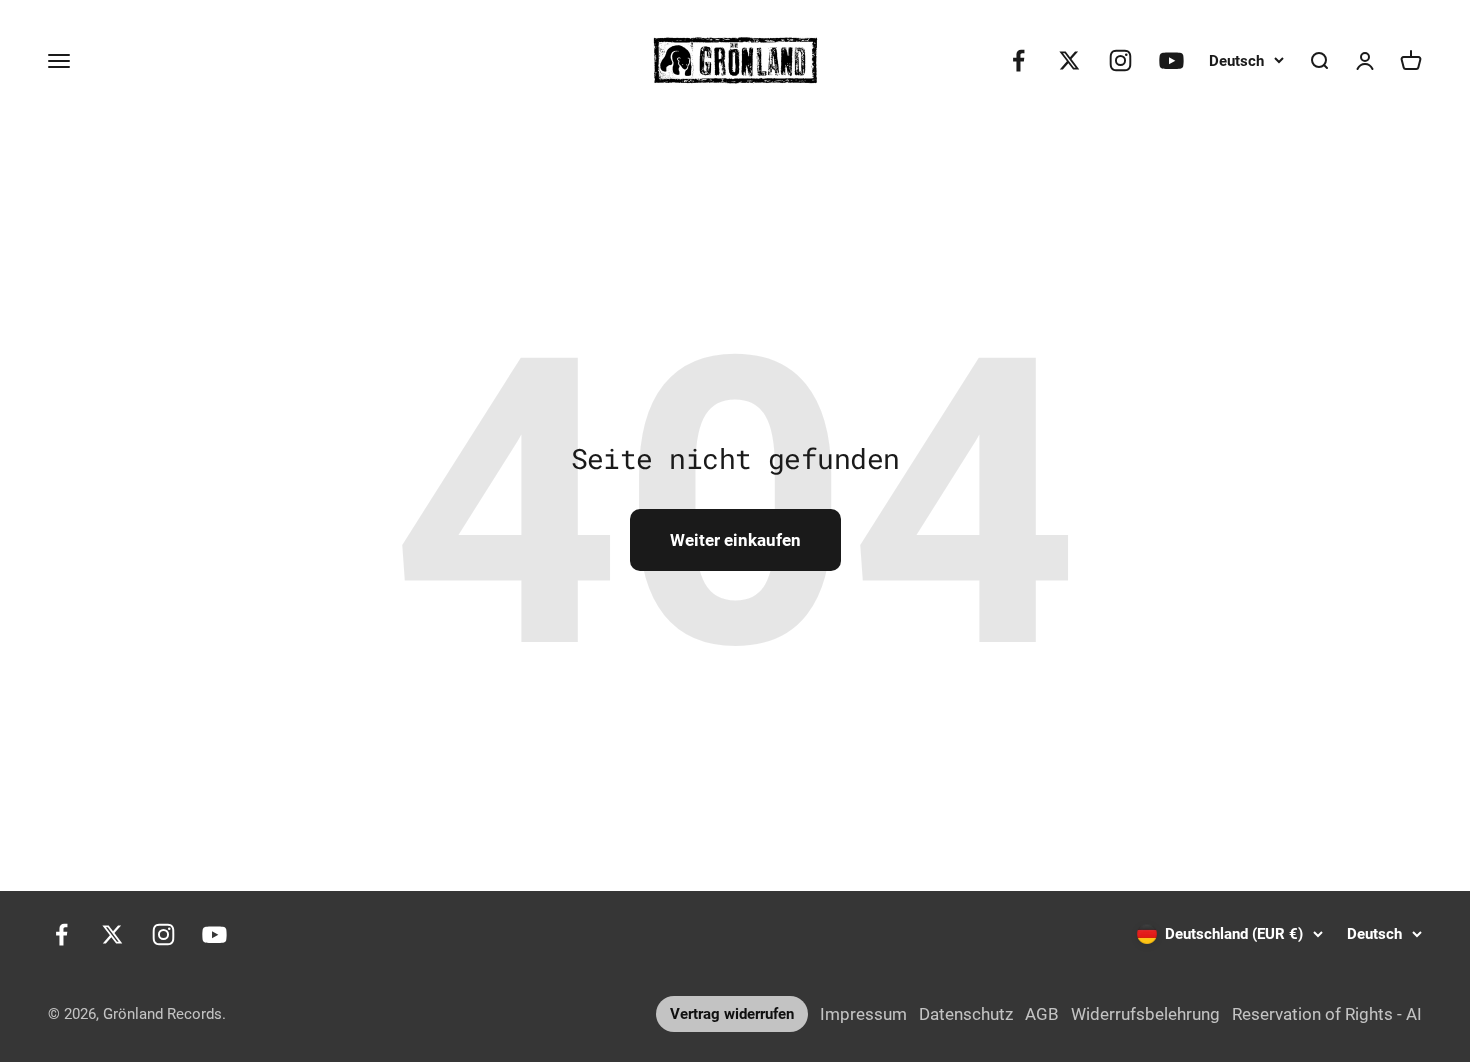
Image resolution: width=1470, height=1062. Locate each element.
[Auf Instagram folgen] (1120, 60)
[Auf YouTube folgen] (1171, 60)
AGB (1042, 1014)
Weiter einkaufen (735, 540)
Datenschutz (966, 1014)
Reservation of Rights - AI (1327, 1014)
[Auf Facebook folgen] (1018, 60)
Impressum (863, 1014)
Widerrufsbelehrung (1145, 1014)
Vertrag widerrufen (732, 1014)
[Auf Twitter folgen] (1069, 60)
